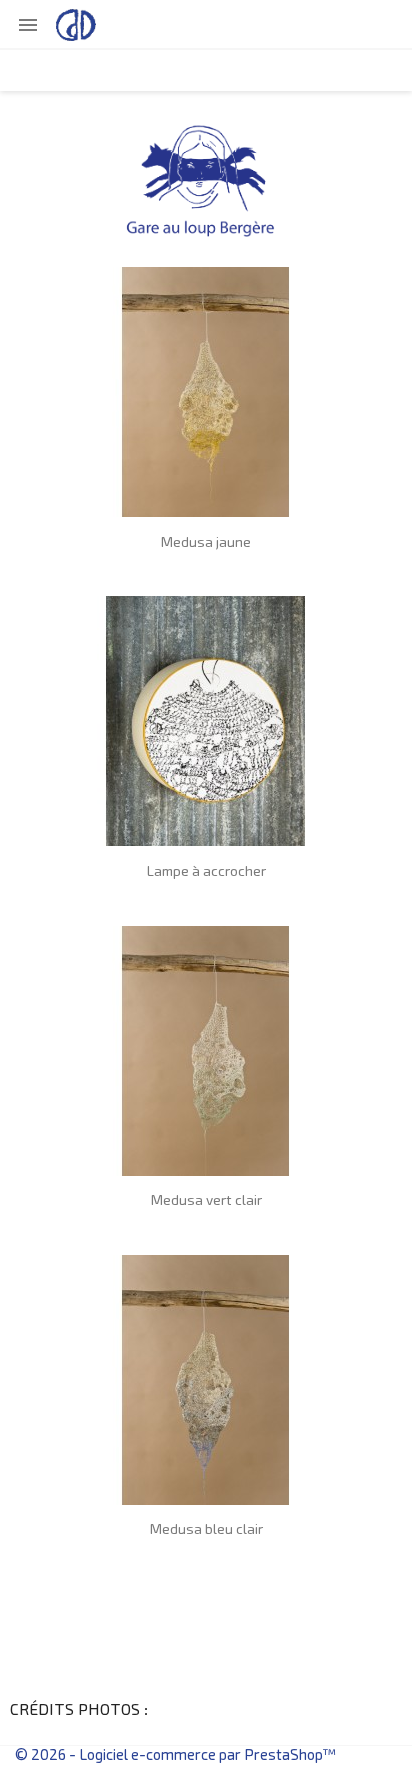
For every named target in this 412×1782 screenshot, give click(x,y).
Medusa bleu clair (206, 1530)
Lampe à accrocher (206, 872)
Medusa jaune (206, 543)
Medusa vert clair (206, 1201)
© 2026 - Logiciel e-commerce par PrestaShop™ (175, 1755)
